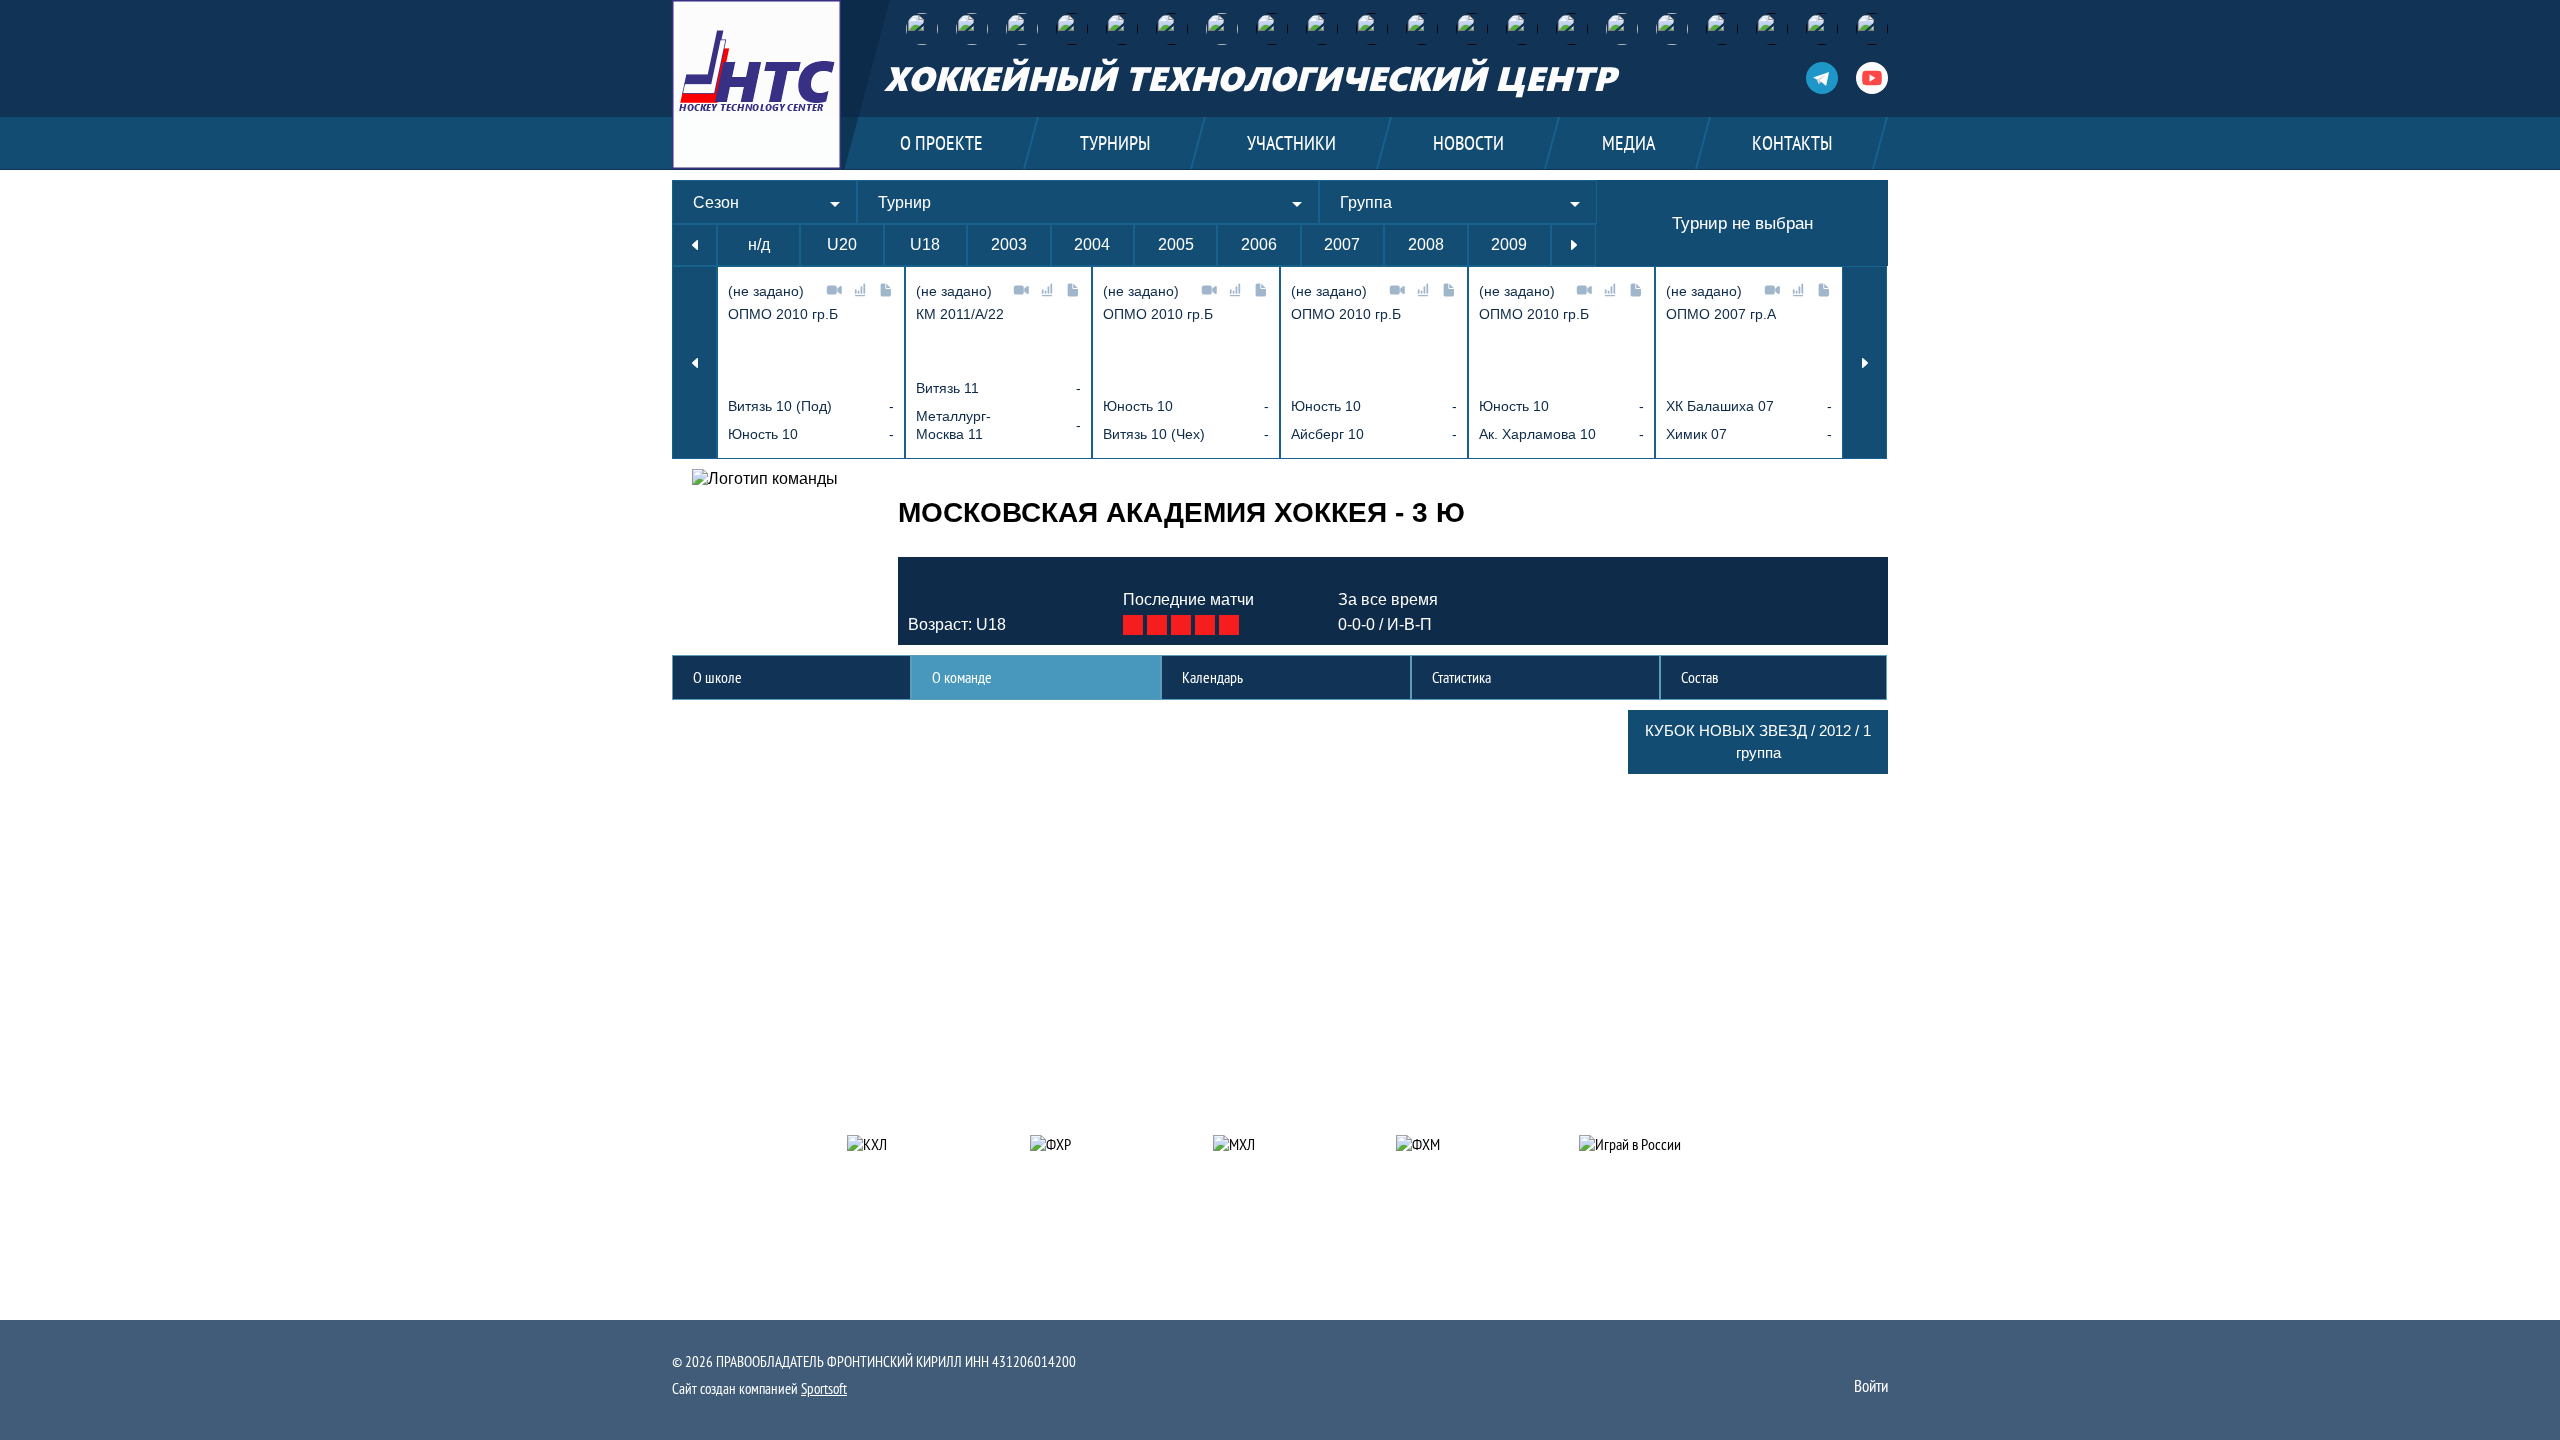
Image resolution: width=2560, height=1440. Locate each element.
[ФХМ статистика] (1672, 29)
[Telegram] (1820, 78)
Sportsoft (824, 1388)
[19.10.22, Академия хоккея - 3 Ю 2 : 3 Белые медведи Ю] (1133, 625)
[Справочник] (1872, 29)
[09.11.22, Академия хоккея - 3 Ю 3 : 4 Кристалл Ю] (1181, 625)
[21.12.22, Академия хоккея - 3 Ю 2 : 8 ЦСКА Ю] (1229, 625)
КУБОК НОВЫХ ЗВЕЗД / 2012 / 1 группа (1758, 741)
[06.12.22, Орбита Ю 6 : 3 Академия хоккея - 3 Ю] (1205, 625)
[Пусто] (1072, 29)
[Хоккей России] (1572, 29)
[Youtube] (1872, 78)
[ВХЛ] (1272, 29)
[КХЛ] (1222, 29)
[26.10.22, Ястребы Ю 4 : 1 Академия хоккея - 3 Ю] (1157, 625)
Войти (1871, 1386)
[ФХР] (922, 29)
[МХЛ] (1322, 29)
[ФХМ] (972, 29)
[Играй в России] (1646, 1144)
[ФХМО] (1022, 29)
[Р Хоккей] (1622, 29)
